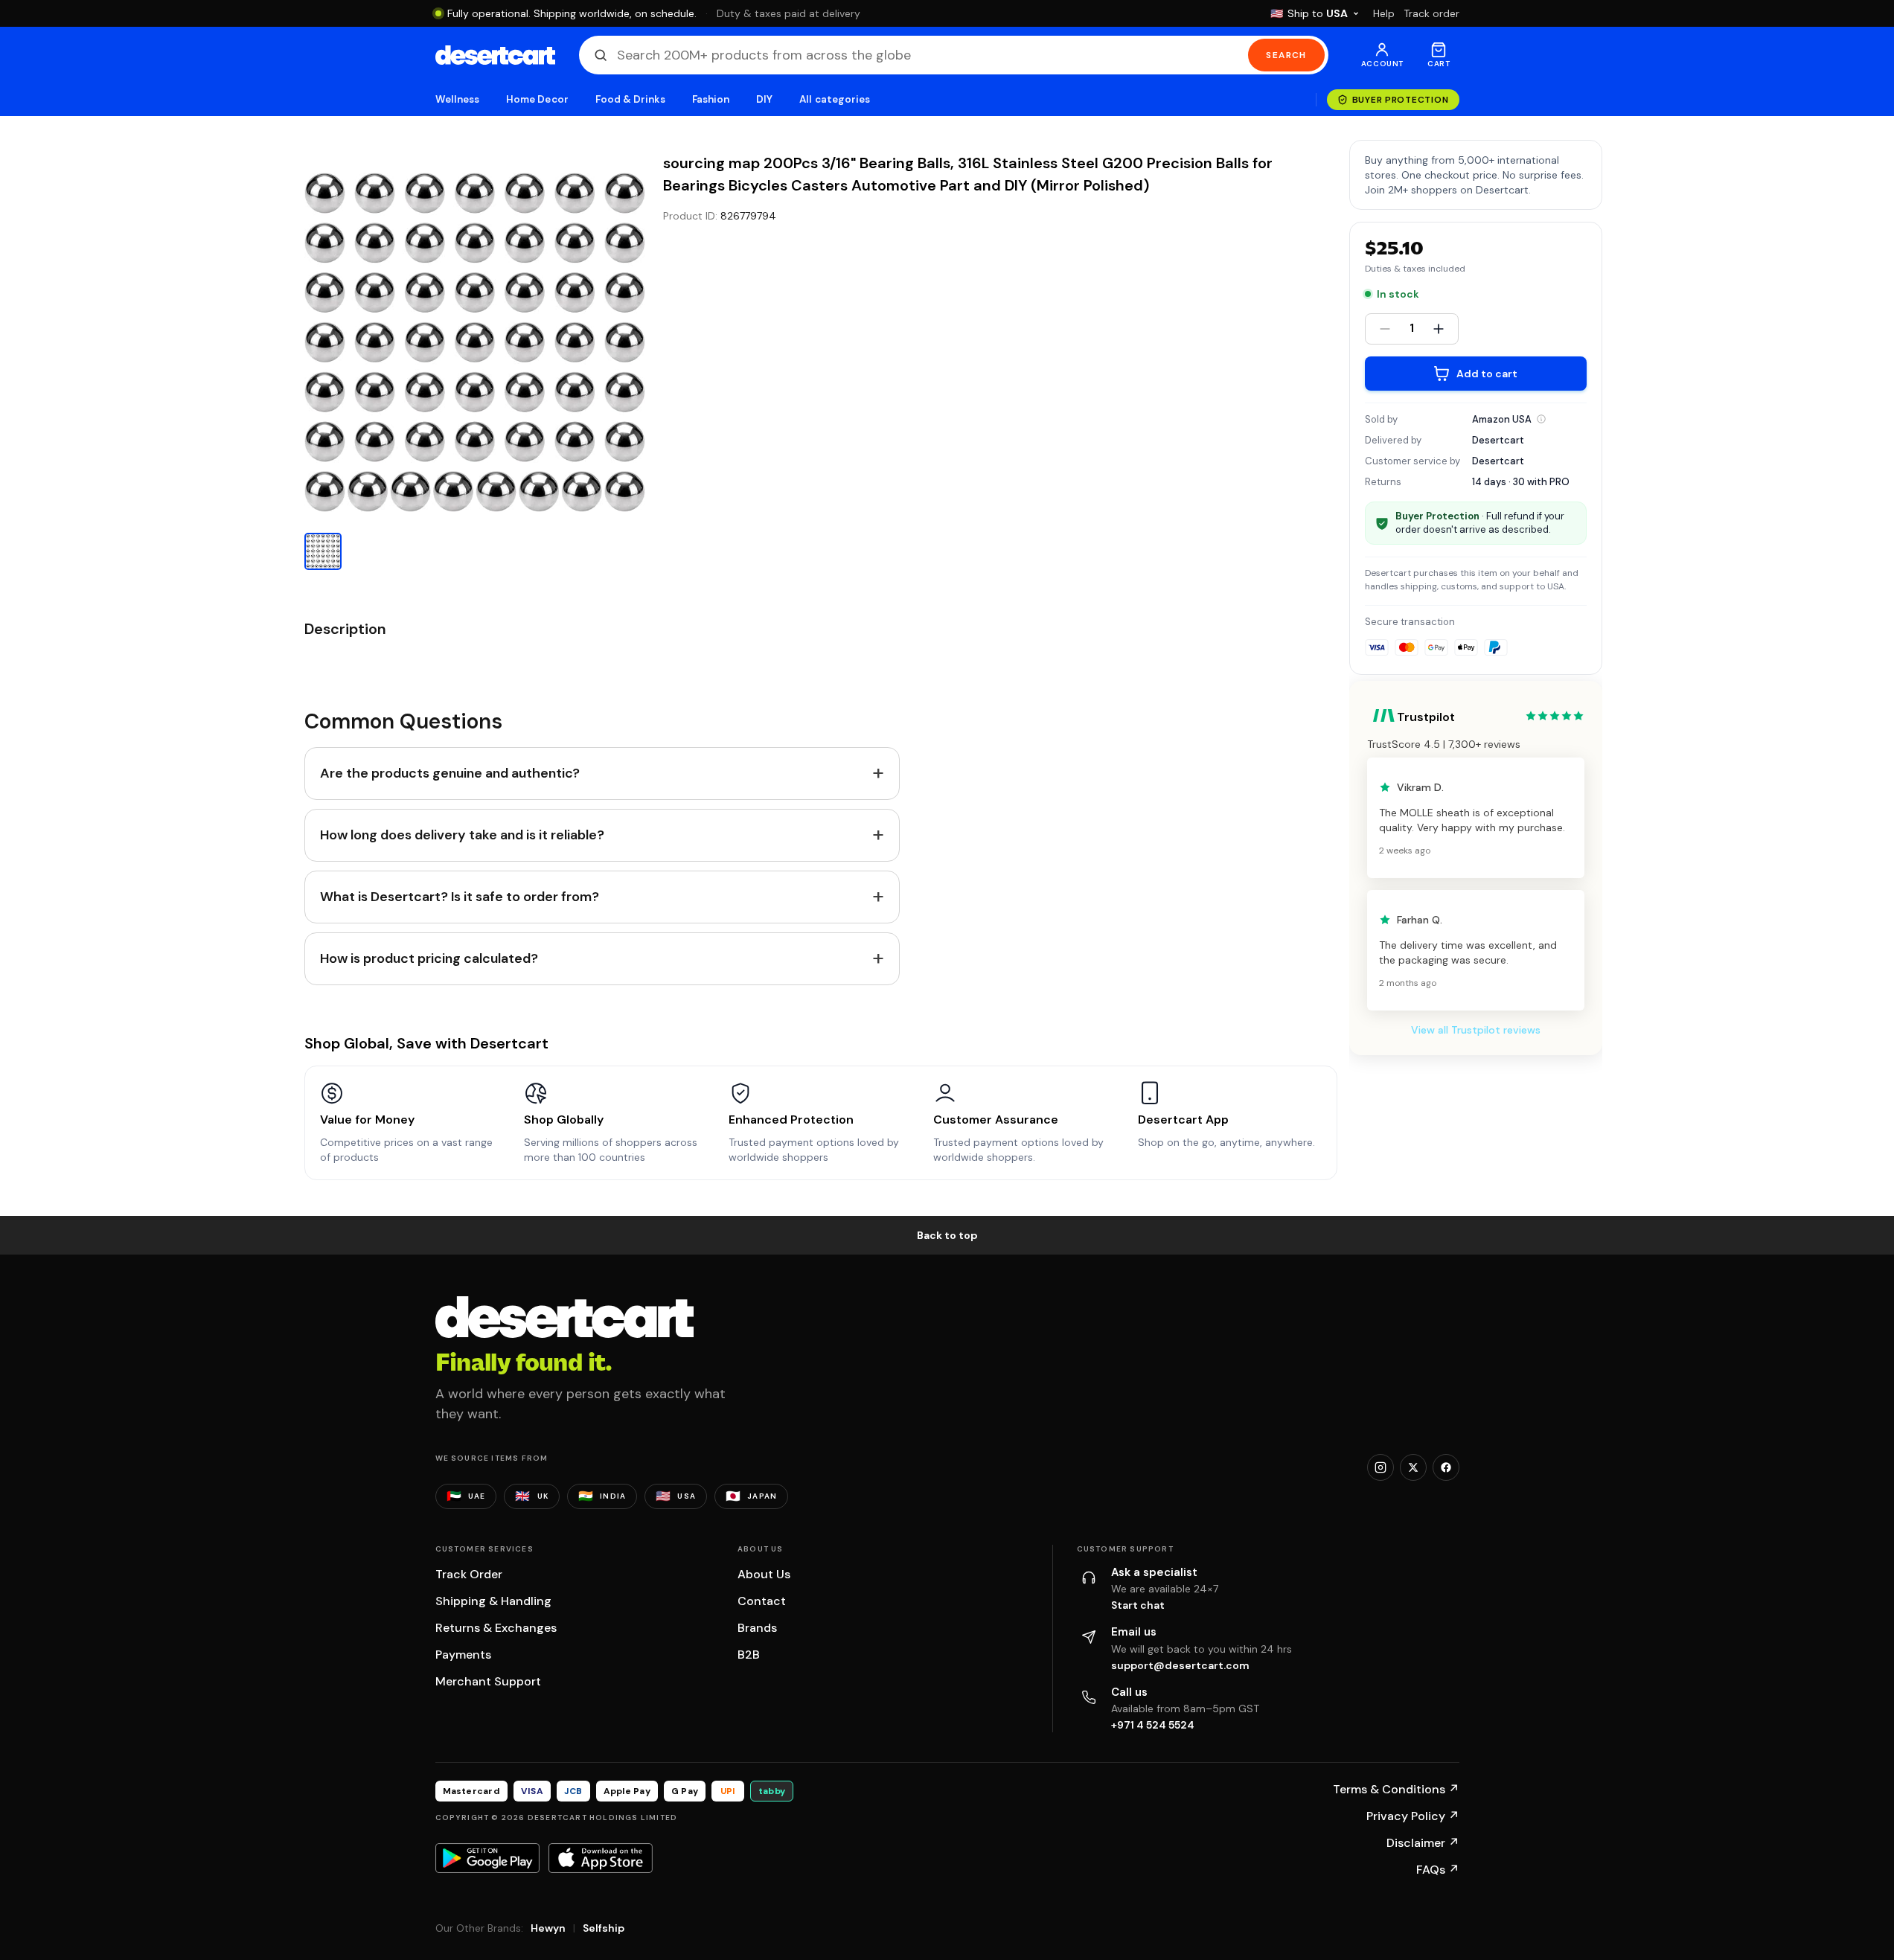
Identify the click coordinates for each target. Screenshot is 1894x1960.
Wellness (458, 99)
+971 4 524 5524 (1153, 1725)
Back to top (947, 1235)
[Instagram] (1380, 1467)
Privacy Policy (1413, 1816)
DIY (764, 99)
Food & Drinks (630, 99)
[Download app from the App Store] (601, 1858)
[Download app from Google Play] (487, 1858)
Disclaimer (1423, 1843)
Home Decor (537, 99)
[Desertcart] (495, 55)
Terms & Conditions (1396, 1789)
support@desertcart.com (1180, 1665)
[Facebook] (1446, 1467)
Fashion (711, 99)
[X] (1413, 1467)
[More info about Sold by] (1541, 419)
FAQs (1438, 1870)
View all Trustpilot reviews (1476, 1030)
